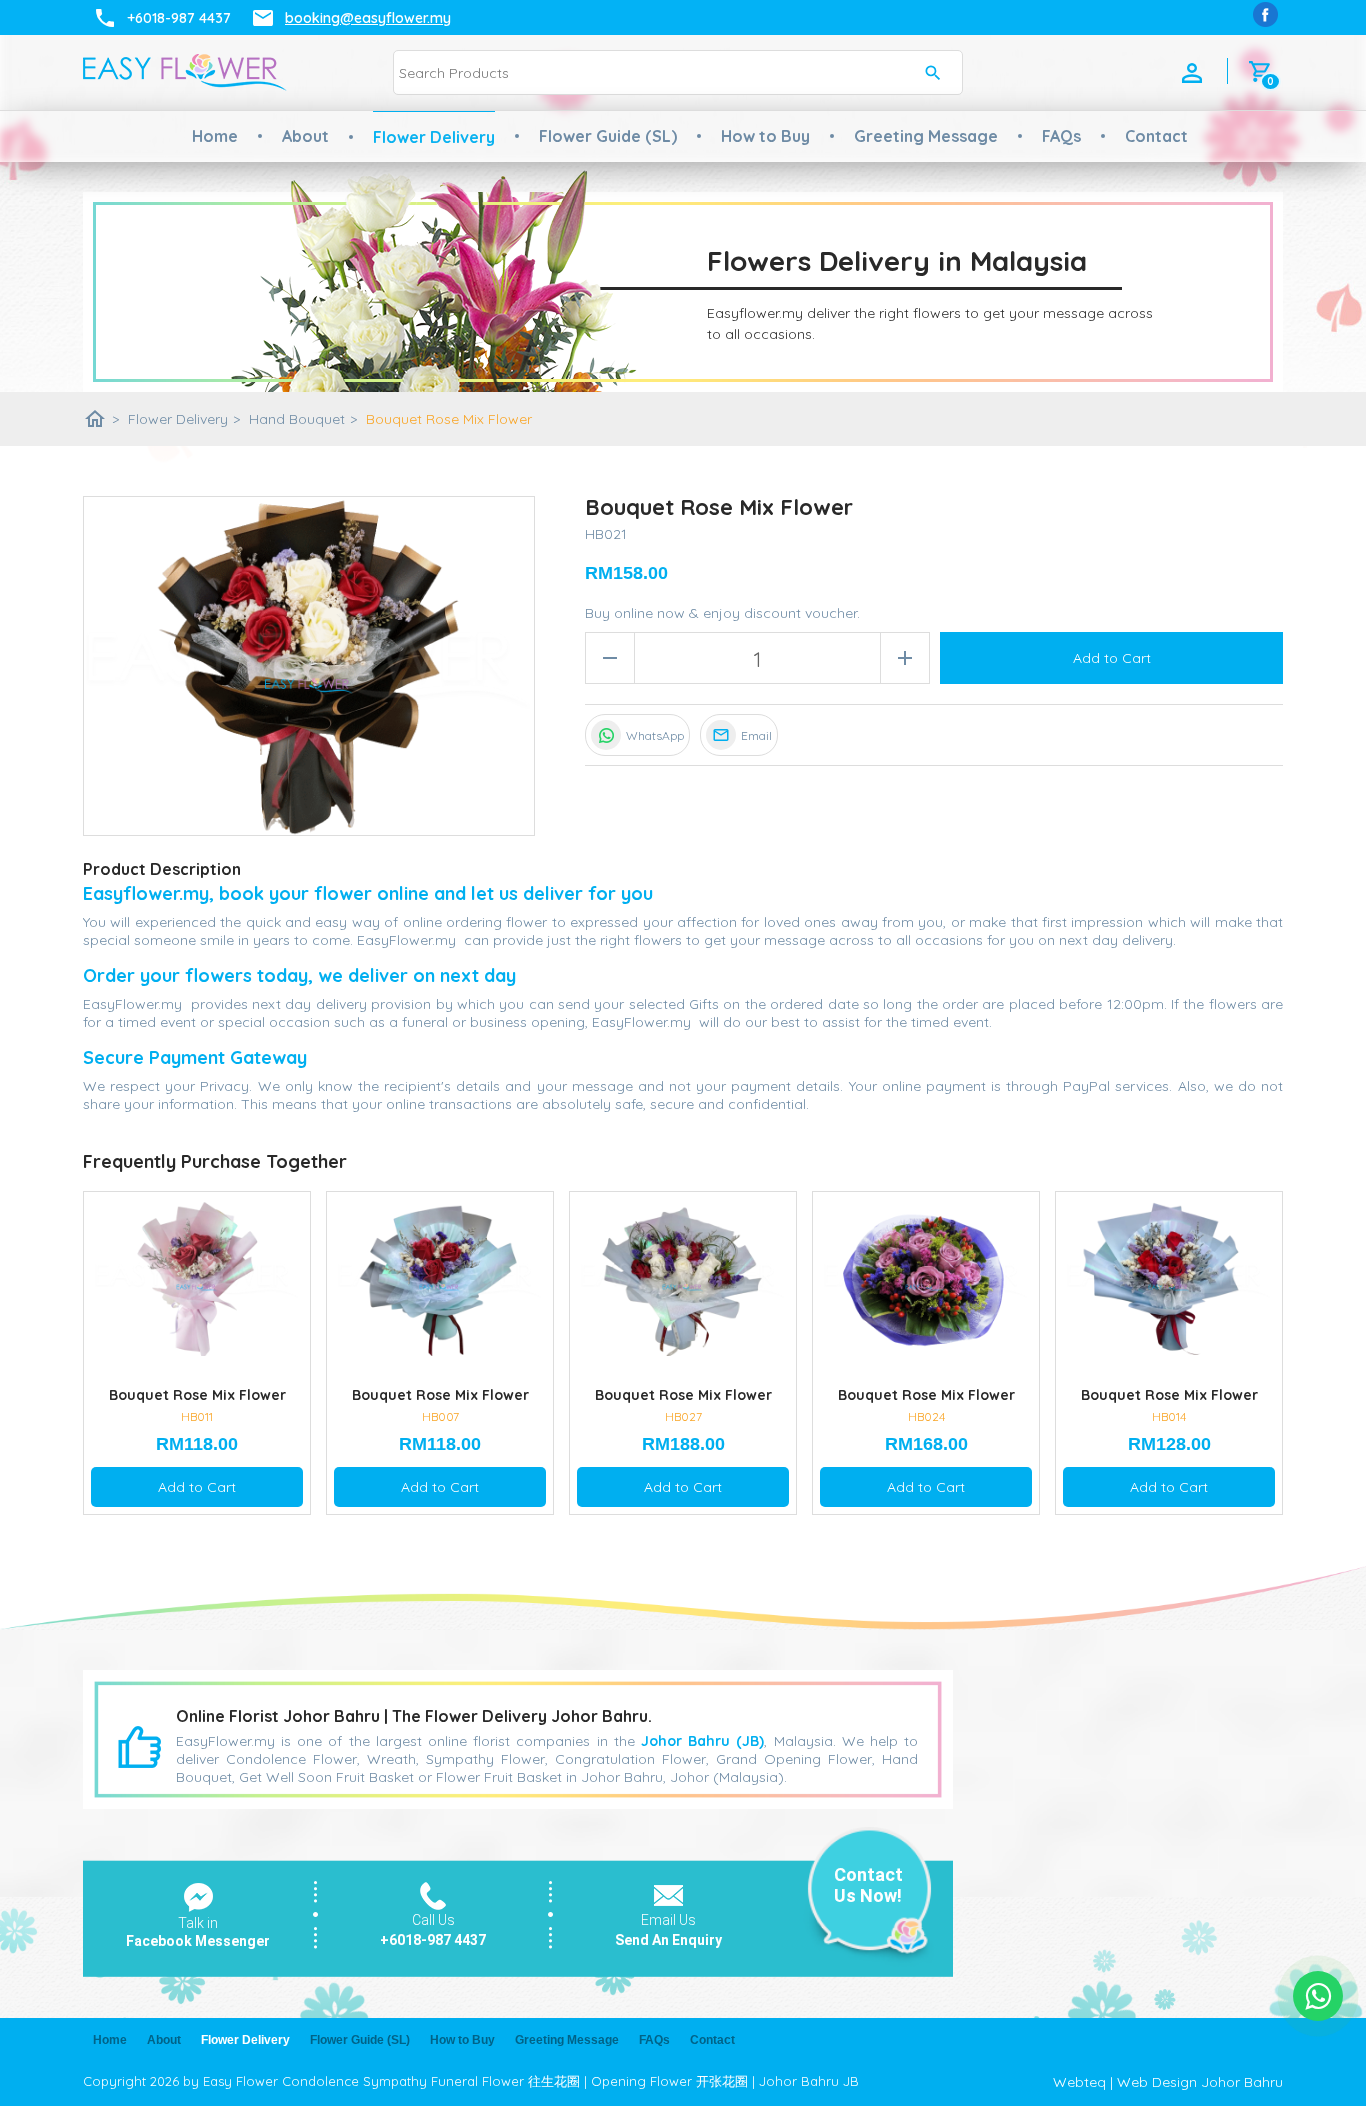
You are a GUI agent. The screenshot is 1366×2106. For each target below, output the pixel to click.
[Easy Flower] (1265, 14)
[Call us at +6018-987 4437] (433, 1905)
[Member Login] (1192, 73)
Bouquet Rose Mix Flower (449, 419)
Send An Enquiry (668, 1940)
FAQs (1061, 136)
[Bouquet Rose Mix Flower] (309, 666)
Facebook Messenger (198, 1941)
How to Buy (765, 136)
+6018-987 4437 (433, 1940)
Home (215, 136)
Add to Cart (1112, 658)
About (305, 136)
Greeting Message (926, 136)
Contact (1156, 136)
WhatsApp (655, 735)
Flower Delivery (434, 137)
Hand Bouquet (303, 419)
